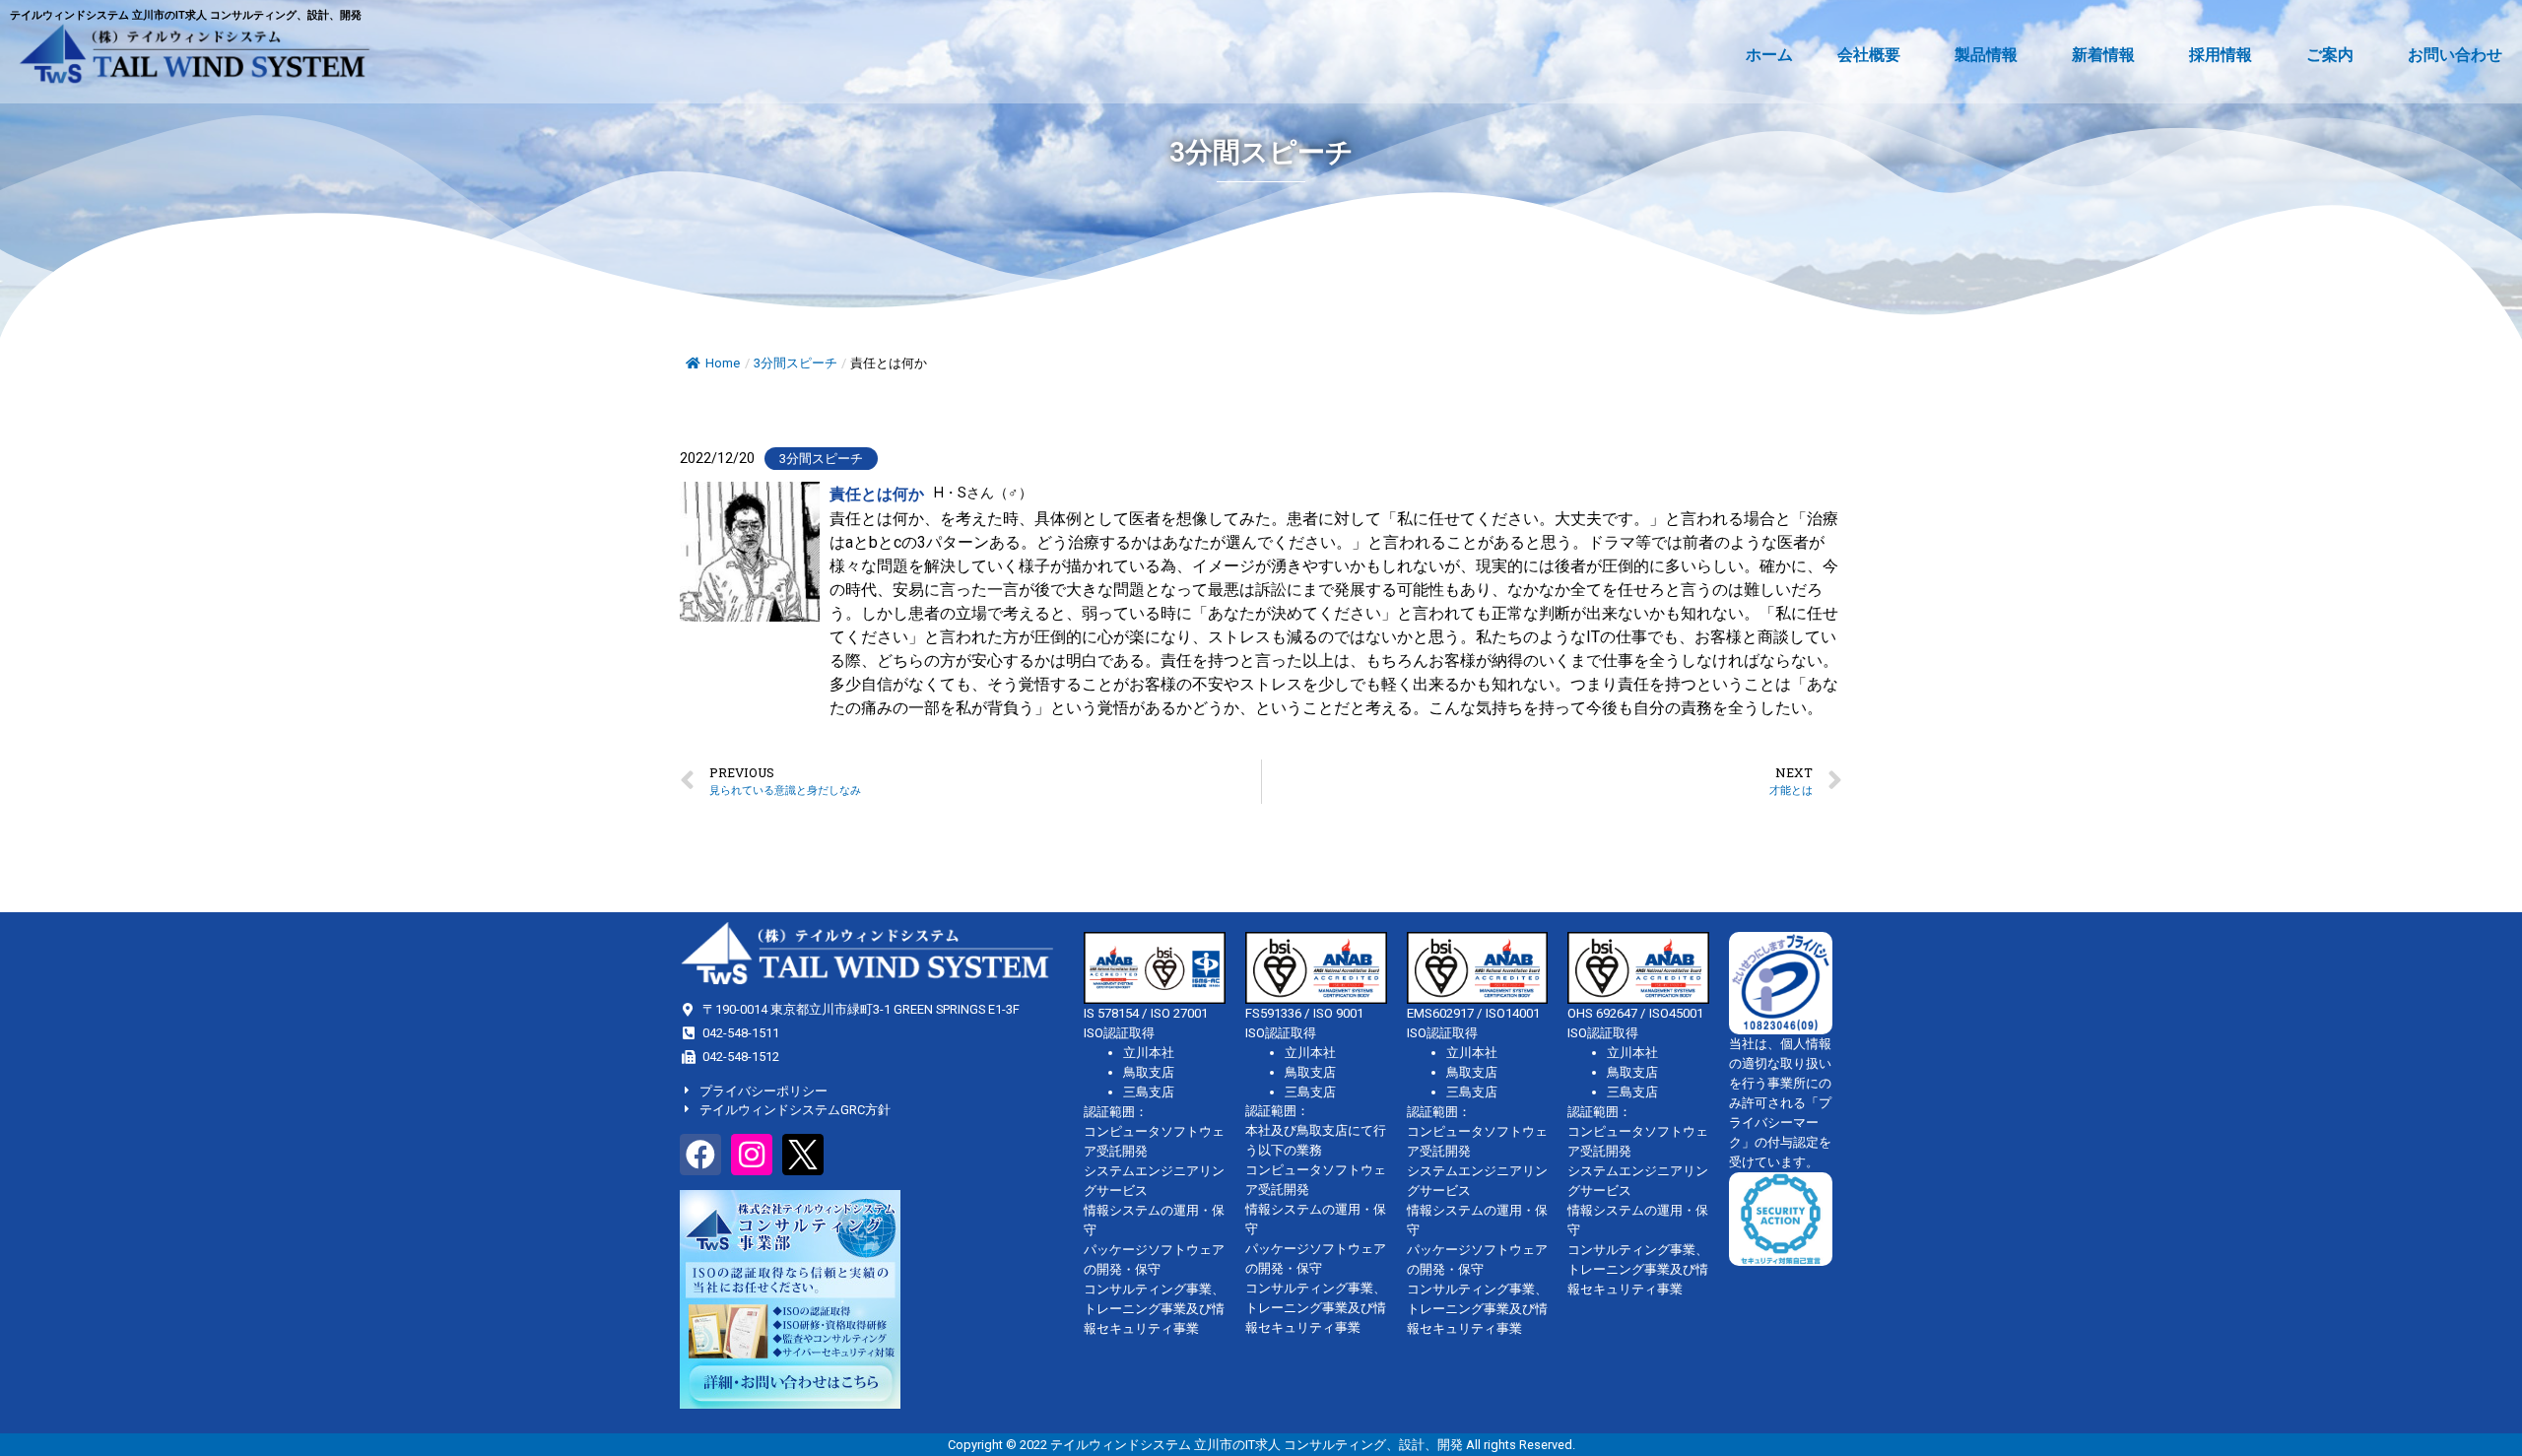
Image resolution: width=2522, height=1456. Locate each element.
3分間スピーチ (796, 363)
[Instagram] (752, 1155)
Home (723, 363)
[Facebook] (700, 1155)
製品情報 (1986, 55)
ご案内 (2330, 55)
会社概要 (1869, 55)
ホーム (1769, 55)
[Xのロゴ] (803, 1155)
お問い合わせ (2455, 55)
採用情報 (2221, 55)
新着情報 (2103, 55)
